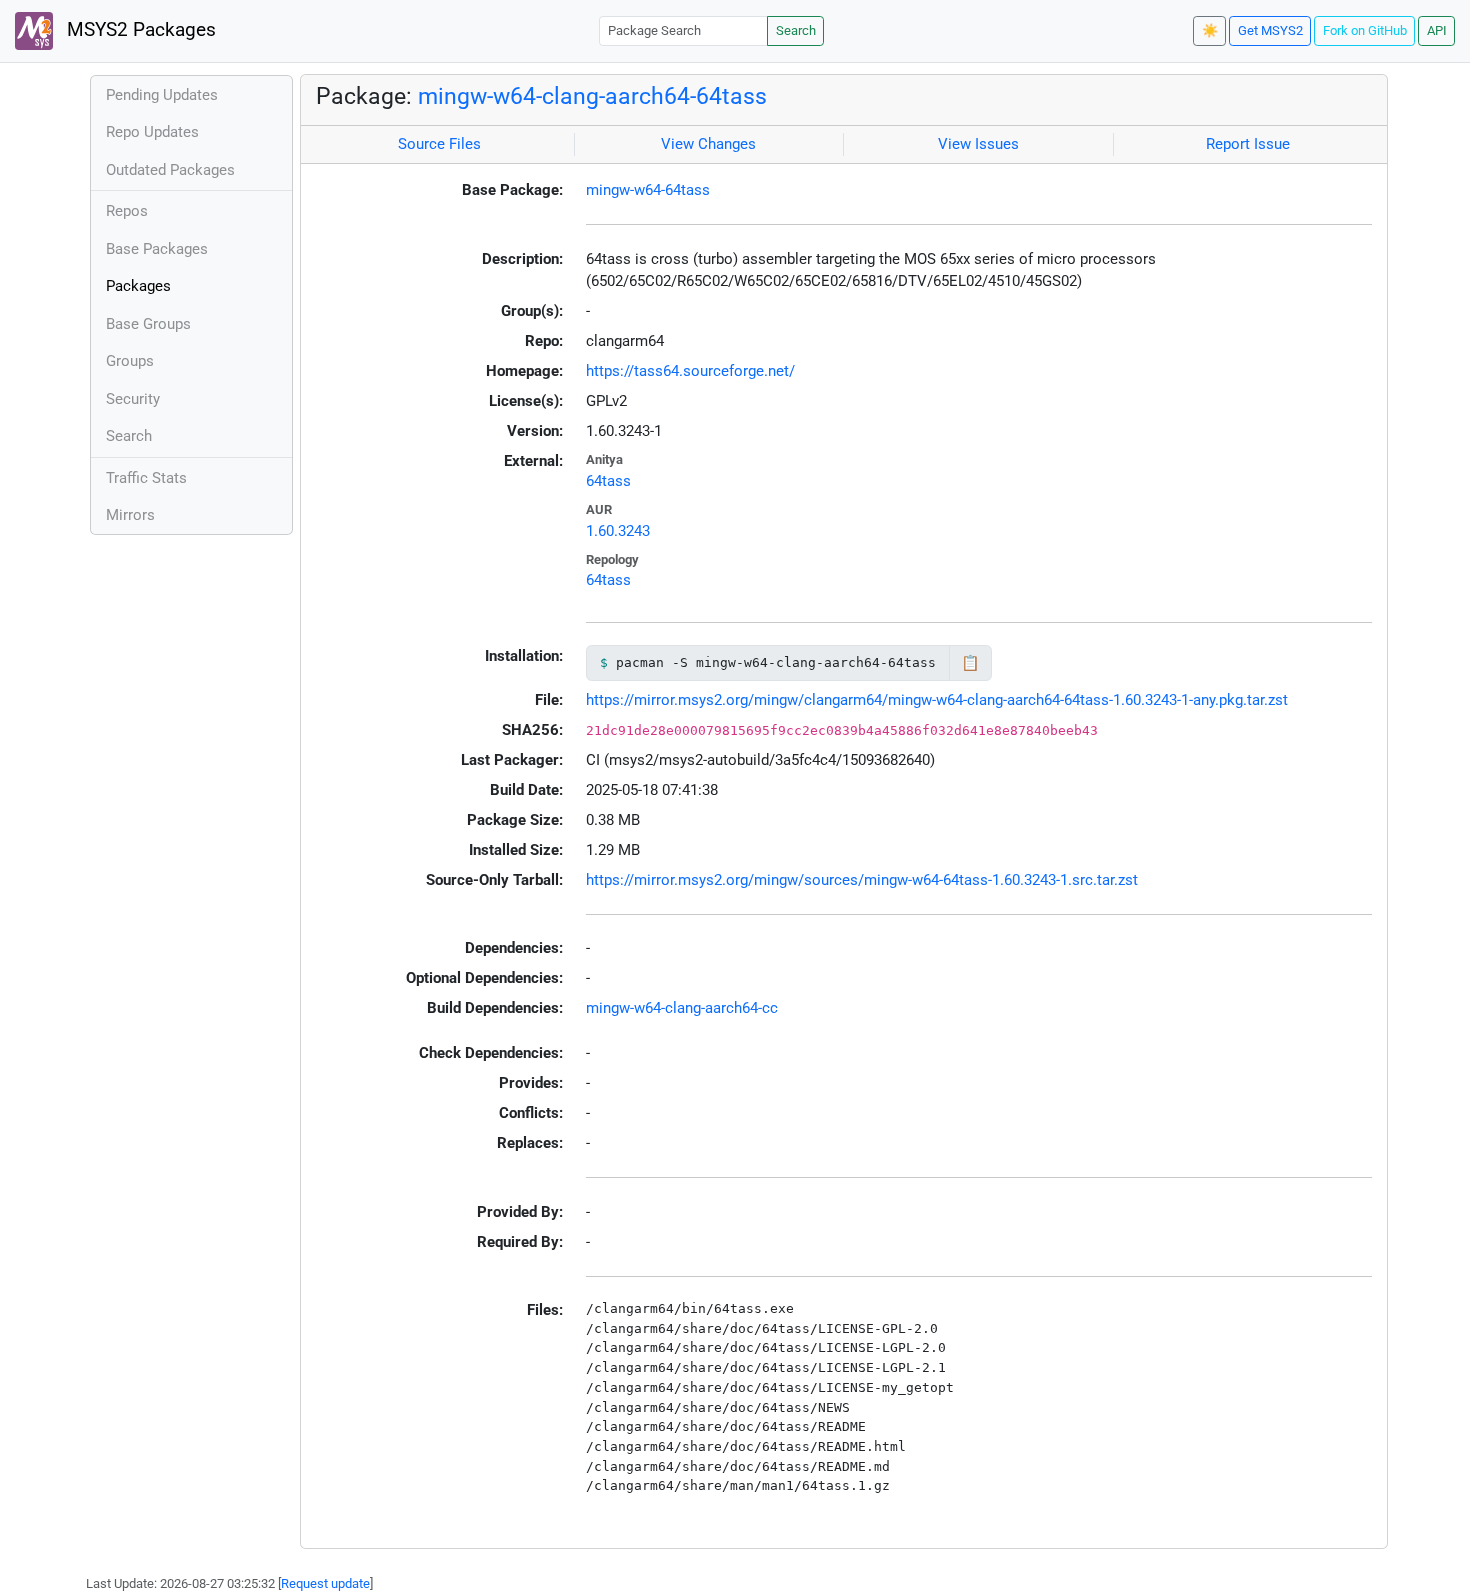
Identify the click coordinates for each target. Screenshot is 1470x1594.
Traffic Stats (146, 478)
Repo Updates (152, 132)
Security (133, 399)
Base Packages (157, 249)
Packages (138, 286)
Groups (130, 361)
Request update (325, 1583)
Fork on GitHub (1365, 30)
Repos (127, 211)
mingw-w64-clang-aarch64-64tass (592, 96)
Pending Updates (162, 95)
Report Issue (1248, 144)
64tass (608, 481)
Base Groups (148, 324)
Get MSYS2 (1270, 30)
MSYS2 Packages (139, 30)
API (1437, 30)
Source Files (439, 144)
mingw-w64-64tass (648, 190)
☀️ (1210, 30)
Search (796, 30)
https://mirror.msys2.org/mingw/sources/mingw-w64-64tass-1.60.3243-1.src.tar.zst (862, 880)
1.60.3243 (618, 531)
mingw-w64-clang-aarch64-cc (682, 1008)
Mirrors (130, 515)
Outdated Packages (170, 170)
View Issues (978, 144)
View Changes (708, 144)
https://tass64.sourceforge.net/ (690, 371)
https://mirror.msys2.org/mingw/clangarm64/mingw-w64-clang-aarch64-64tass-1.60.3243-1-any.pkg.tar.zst (937, 700)
